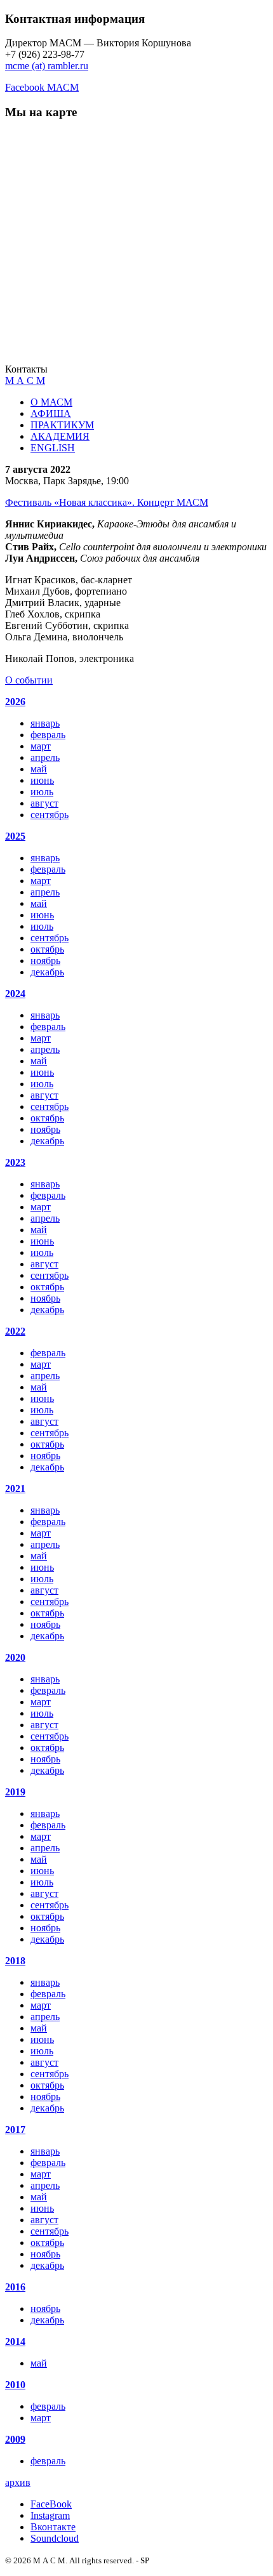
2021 (15, 1489)
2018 (15, 1961)
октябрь (47, 949)
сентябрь (50, 815)
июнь (42, 780)
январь (45, 723)
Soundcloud (55, 2538)
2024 (15, 994)
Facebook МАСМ (42, 87)
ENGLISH (53, 448)
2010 (15, 2385)
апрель (45, 757)
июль (42, 792)
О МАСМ (51, 402)
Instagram (50, 2515)
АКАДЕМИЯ (60, 436)
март (41, 746)
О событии (29, 680)
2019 (15, 1792)
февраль (48, 735)
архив (18, 2482)
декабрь (47, 972)
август (44, 803)
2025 (15, 836)
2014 (15, 2342)
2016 (15, 2287)
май (39, 769)
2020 (15, 1657)
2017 (15, 2130)
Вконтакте (53, 2527)
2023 (15, 1162)
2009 (15, 2439)
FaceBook (51, 2504)
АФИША (51, 413)
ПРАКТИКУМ (62, 425)
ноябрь (45, 961)
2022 (15, 1331)
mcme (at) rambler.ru (47, 66)
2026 (15, 702)
